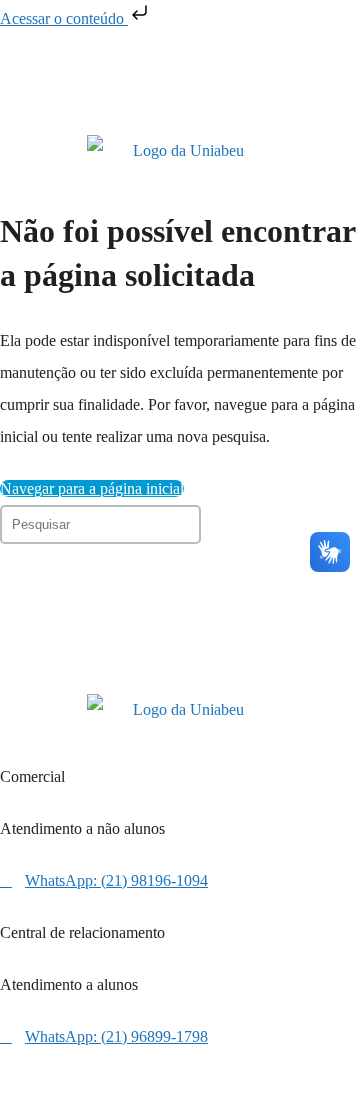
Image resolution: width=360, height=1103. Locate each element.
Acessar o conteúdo (64, 18)
